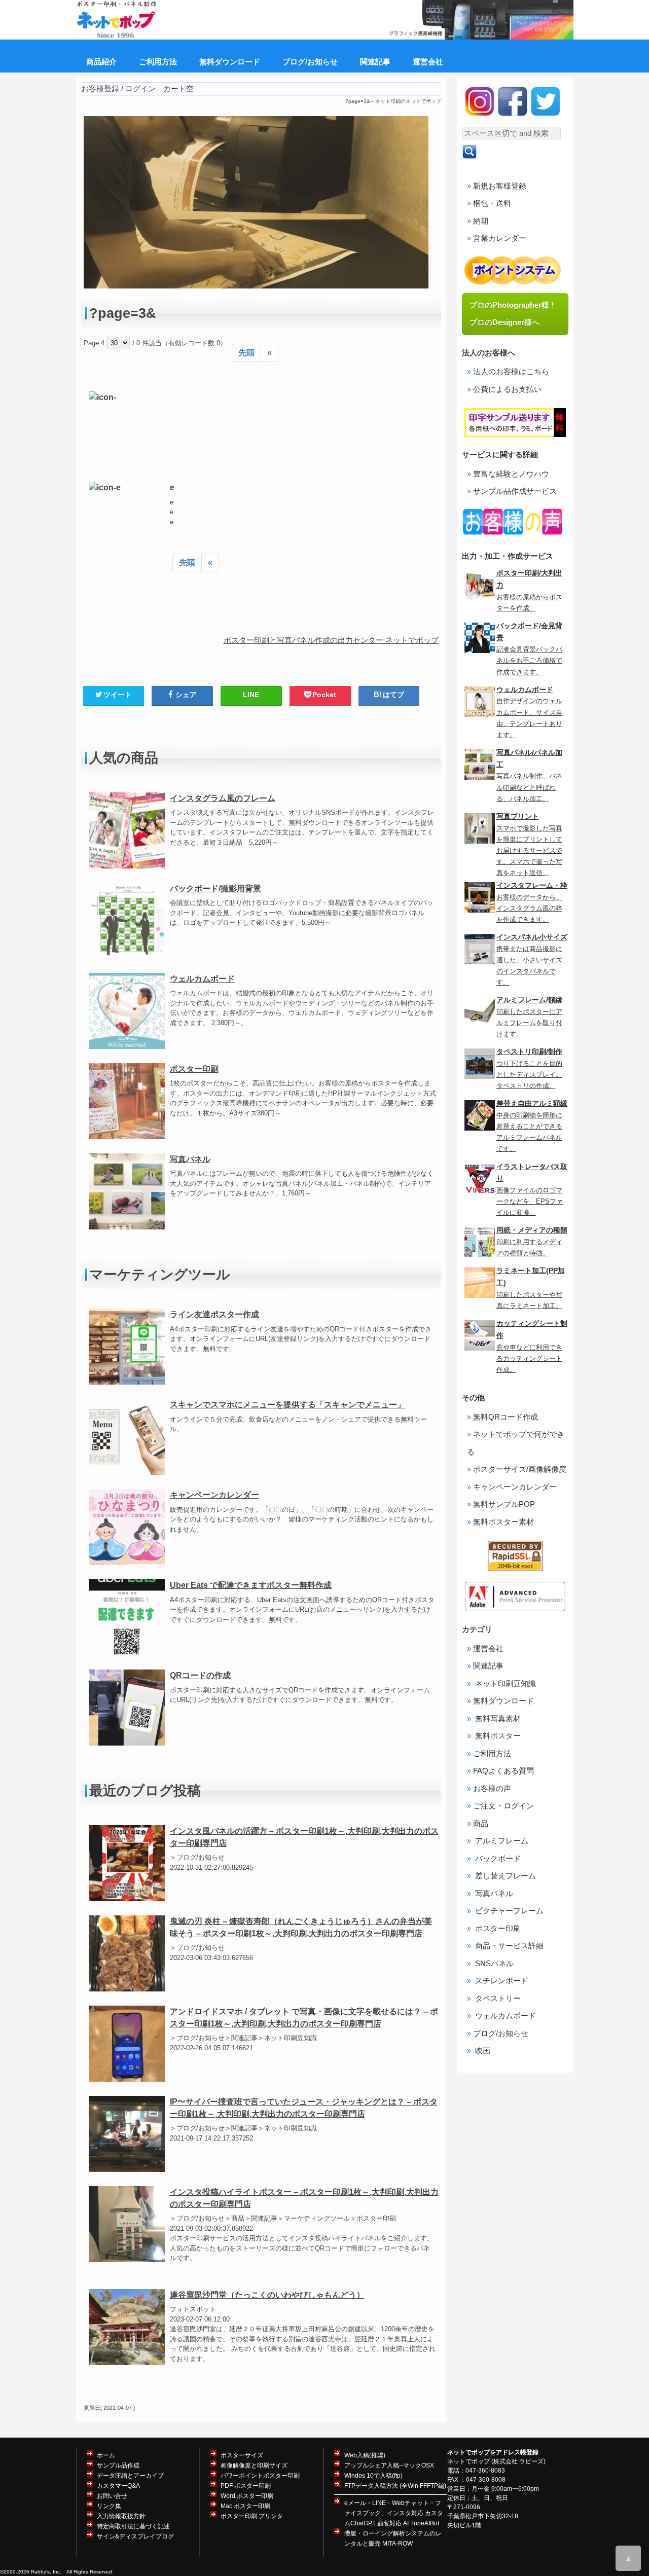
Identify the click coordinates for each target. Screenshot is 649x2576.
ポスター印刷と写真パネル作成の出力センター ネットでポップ (331, 640)
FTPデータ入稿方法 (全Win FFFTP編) (395, 2486)
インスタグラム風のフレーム (223, 798)
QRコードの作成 (200, 1675)
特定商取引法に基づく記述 (133, 2526)
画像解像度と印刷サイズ (254, 2465)
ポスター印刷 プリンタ (252, 2516)
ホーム (106, 2455)
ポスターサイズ (242, 2455)
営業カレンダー (500, 238)
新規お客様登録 (500, 186)
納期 (481, 221)
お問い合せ (112, 2496)
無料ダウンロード (503, 1701)
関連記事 (488, 1666)
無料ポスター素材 (503, 1522)
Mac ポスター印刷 (245, 2506)
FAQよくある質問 (503, 1771)
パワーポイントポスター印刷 (260, 2476)
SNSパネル (493, 1963)
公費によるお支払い (507, 389)
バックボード (497, 1858)
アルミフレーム (501, 1841)
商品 (481, 1823)
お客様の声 (492, 1788)
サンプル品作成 (118, 2465)
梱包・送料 (492, 203)
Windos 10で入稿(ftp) (373, 2476)
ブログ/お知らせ (501, 2033)
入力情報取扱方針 (121, 2516)
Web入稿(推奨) (365, 2455)
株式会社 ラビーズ (518, 2461)
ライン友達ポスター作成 (214, 1314)
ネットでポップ (468, 2461)
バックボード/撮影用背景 (215, 888)
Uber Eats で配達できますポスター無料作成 (251, 1585)
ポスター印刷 (194, 1069)
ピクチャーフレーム (508, 1911)
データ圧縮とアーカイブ (130, 2476)
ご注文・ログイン (503, 1806)
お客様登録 (100, 88)
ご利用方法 (492, 1753)
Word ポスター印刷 (247, 2496)
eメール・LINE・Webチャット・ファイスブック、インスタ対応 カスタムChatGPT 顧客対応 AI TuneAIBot (394, 2513)
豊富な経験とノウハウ (511, 474)
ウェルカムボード (202, 979)
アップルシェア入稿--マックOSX (389, 2465)
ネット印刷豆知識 (504, 1683)
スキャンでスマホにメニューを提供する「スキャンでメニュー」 (287, 1405)
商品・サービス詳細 (508, 1946)
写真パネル (190, 1159)
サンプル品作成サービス (515, 491)
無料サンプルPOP (504, 1504)
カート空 (178, 88)
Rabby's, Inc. (46, 2572)
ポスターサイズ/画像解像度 (520, 1469)
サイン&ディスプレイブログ (135, 2536)
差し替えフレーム (504, 1876)
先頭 (246, 353)
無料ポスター (497, 1736)
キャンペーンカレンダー (214, 1495)
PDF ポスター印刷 (246, 2486)
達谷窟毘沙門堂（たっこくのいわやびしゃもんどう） (267, 2295)
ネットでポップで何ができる (516, 1443)
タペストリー (497, 1998)
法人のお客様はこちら (511, 371)
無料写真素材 (497, 1718)
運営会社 (488, 1648)
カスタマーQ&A (118, 2486)
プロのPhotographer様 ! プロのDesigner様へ (515, 314)
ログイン (140, 88)
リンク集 (109, 2506)
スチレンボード (501, 1981)
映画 (482, 2051)
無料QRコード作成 (506, 1417)
